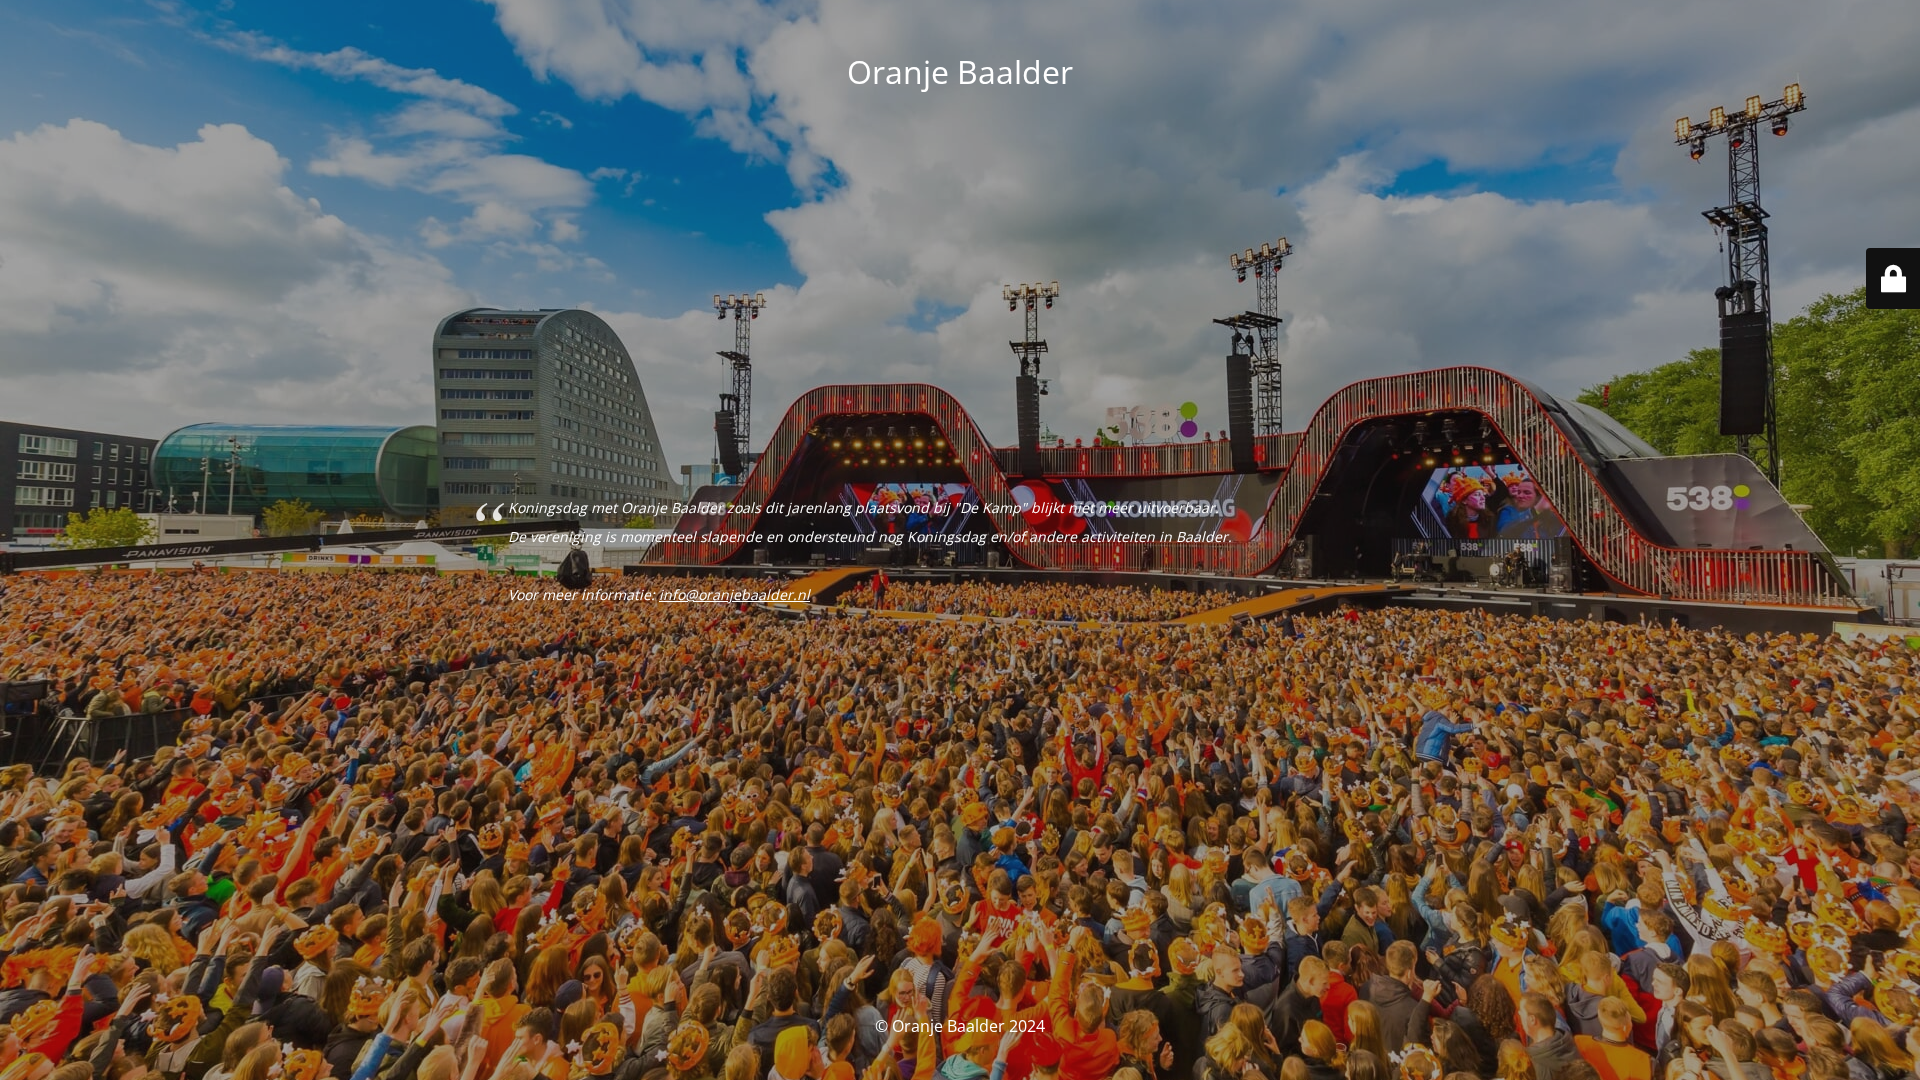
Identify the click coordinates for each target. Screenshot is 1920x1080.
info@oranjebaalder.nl (734, 594)
